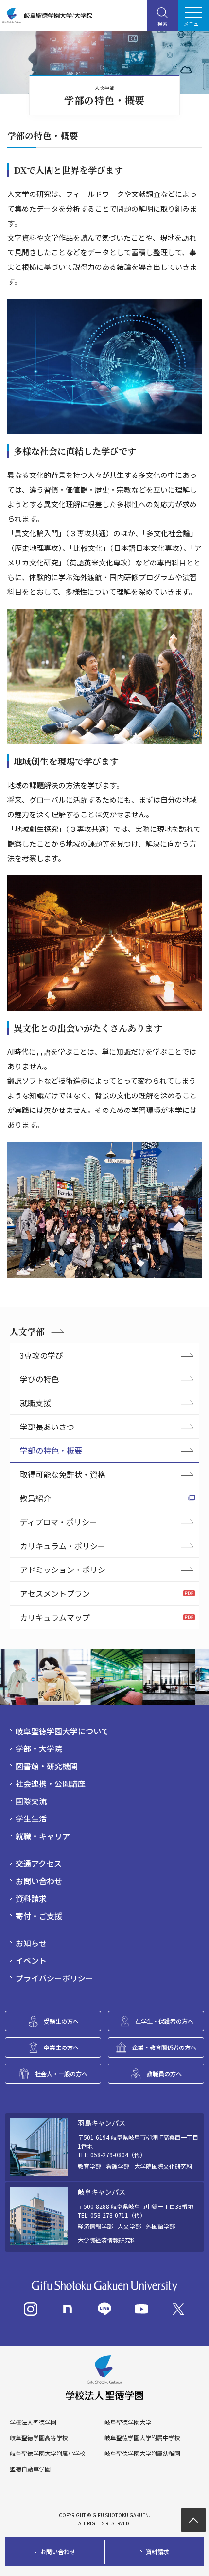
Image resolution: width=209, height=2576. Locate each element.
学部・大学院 (39, 1748)
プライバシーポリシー (54, 1978)
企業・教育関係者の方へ (164, 2047)
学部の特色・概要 (51, 1450)
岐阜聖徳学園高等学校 (39, 2438)
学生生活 (31, 1818)
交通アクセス (39, 1863)
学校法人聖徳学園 (33, 2422)
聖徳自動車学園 (30, 2469)
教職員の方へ (164, 2073)
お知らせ (31, 1943)
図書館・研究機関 (47, 1766)
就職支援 (35, 1403)
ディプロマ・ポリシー (59, 1522)
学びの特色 (39, 1379)
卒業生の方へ (61, 2047)
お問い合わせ (39, 1881)
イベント (31, 1960)
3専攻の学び (42, 1355)
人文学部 (27, 1331)
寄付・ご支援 (39, 1916)
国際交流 (31, 1801)
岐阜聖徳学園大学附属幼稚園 (142, 2453)
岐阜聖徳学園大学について (62, 1731)
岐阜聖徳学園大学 (128, 2422)
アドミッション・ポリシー (67, 1570)
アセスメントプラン (55, 1593)
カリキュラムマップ (55, 1617)
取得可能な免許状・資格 (63, 1474)
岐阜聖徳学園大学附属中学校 (142, 2438)
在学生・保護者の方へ (164, 2021)
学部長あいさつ (47, 1427)
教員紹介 (35, 1498)
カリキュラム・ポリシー (63, 1546)
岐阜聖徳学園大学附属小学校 (48, 2453)
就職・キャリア (43, 1836)
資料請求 (31, 1898)
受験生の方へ (61, 2021)
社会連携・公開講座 (51, 1783)
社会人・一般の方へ (61, 2073)
